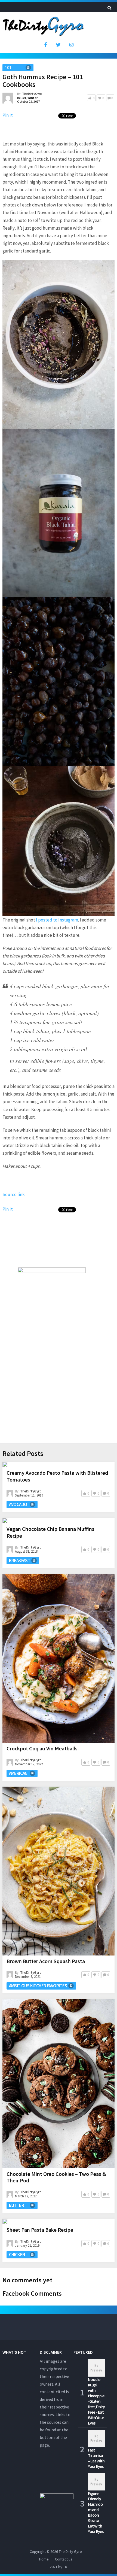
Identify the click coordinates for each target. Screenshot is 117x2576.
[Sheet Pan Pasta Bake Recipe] (5, 2221)
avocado (18, 1504)
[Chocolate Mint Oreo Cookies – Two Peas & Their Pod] (59, 2084)
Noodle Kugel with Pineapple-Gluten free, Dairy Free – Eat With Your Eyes (96, 2401)
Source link (14, 1194)
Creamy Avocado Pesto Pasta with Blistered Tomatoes (57, 1476)
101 (8, 68)
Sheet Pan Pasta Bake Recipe (40, 2230)
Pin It (8, 115)
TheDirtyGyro (32, 94)
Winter (33, 98)
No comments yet (27, 2280)
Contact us (64, 2559)
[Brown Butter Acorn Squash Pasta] (59, 1871)
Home (44, 2559)
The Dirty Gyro (70, 2551)
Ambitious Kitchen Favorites (38, 1986)
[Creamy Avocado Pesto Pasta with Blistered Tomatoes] (5, 1464)
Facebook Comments (32, 2293)
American (18, 1773)
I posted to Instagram (57, 920)
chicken (17, 2255)
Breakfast (20, 1561)
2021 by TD (59, 2567)
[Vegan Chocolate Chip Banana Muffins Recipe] (5, 1520)
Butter (16, 2205)
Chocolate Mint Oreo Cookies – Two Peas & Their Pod (56, 2177)
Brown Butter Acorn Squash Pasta (46, 1961)
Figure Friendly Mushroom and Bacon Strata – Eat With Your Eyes (96, 2512)
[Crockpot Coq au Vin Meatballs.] (59, 1658)
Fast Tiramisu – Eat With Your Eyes (96, 2458)
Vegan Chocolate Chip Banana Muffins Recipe (50, 1532)
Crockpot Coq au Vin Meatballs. (43, 1748)
